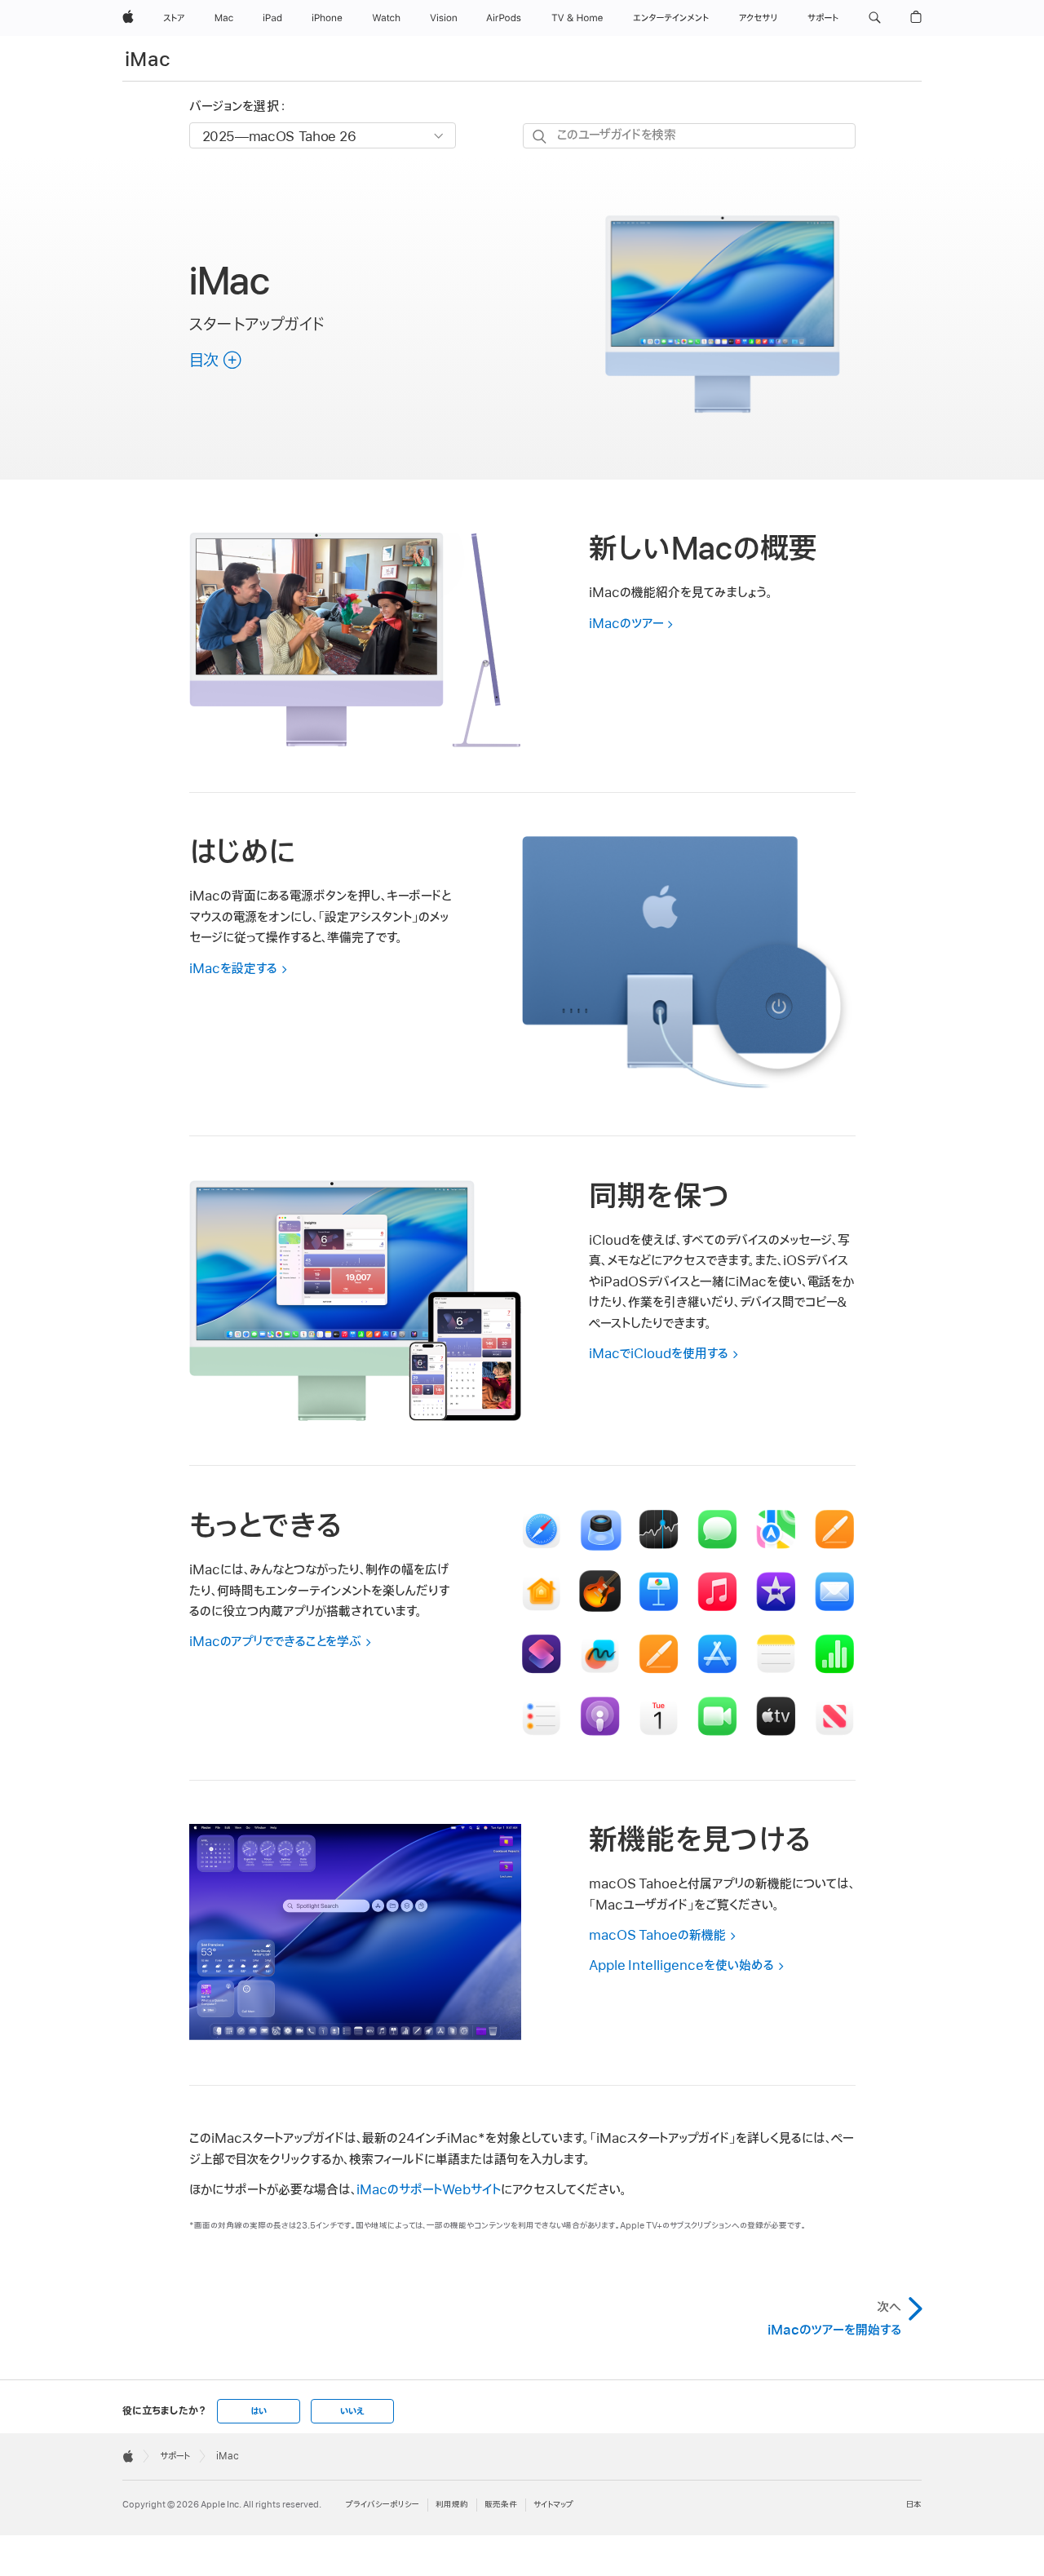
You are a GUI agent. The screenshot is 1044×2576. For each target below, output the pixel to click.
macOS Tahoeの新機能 (657, 1936)
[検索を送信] (540, 137)
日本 (914, 2505)
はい (259, 2411)
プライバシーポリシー (383, 2505)
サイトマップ (553, 2505)
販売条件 (501, 2505)
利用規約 (452, 2505)
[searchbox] (689, 136)
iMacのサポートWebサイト (429, 2190)
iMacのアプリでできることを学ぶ (275, 1642)
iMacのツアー (626, 624)
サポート (175, 2456)
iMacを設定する (233, 969)
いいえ (352, 2411)
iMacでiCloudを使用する (659, 1354)
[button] (875, 18)
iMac (148, 60)
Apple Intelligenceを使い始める (681, 1966)
